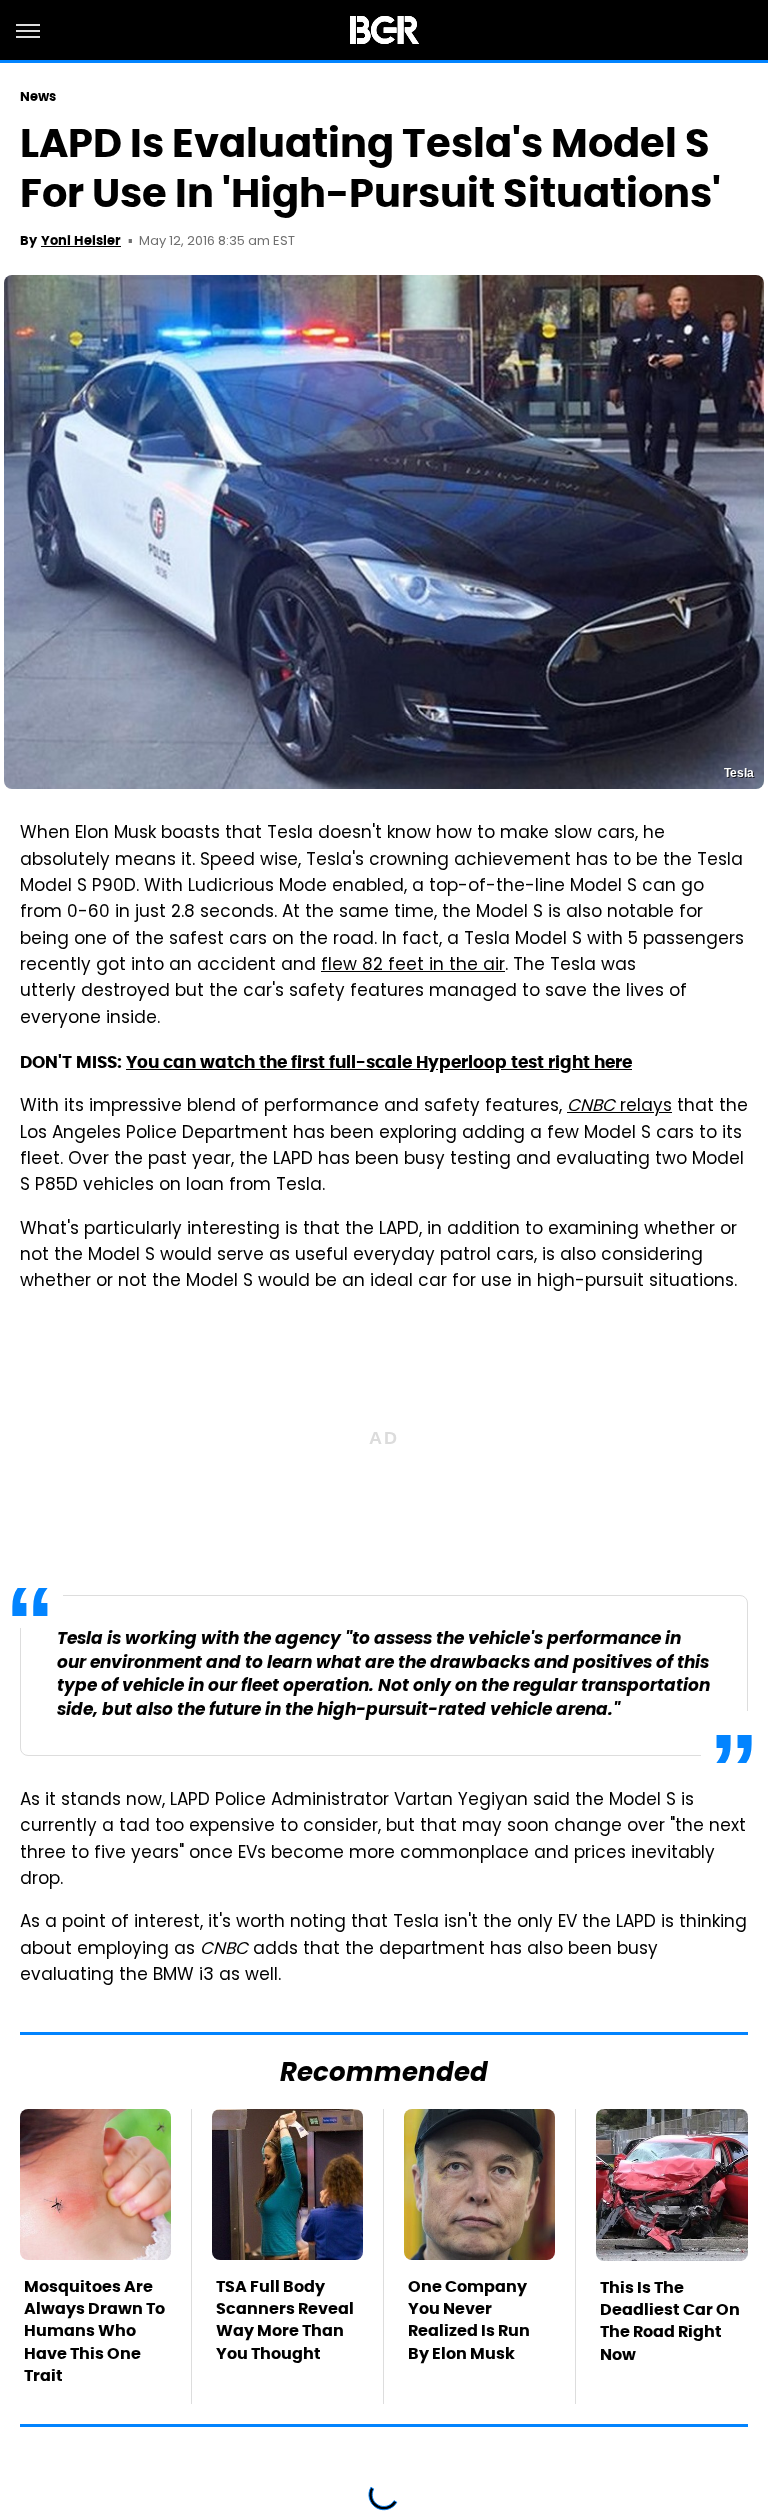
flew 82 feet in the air (413, 966)
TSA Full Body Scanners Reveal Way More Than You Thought (285, 2320)
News (38, 96)
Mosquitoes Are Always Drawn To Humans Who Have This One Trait (94, 2331)
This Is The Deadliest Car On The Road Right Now (670, 2321)
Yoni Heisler (81, 240)
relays (619, 1107)
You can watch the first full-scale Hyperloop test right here (379, 1062)
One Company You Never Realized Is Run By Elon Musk (469, 2320)
